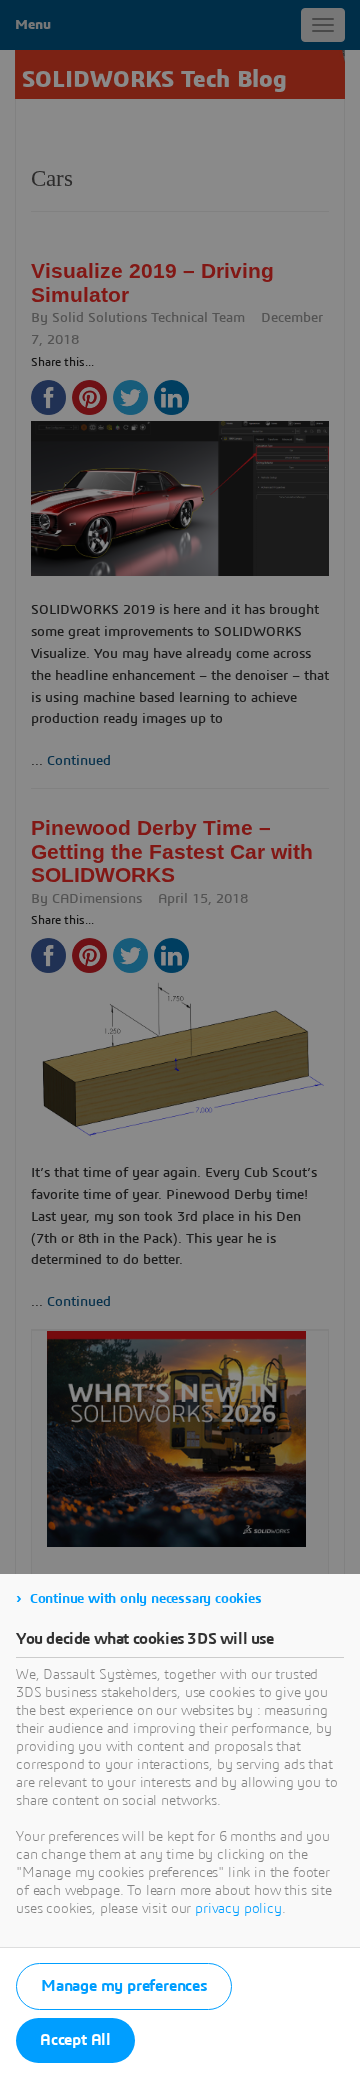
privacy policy (238, 1909)
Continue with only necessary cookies (146, 1599)
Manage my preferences (124, 1986)
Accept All (75, 2040)
